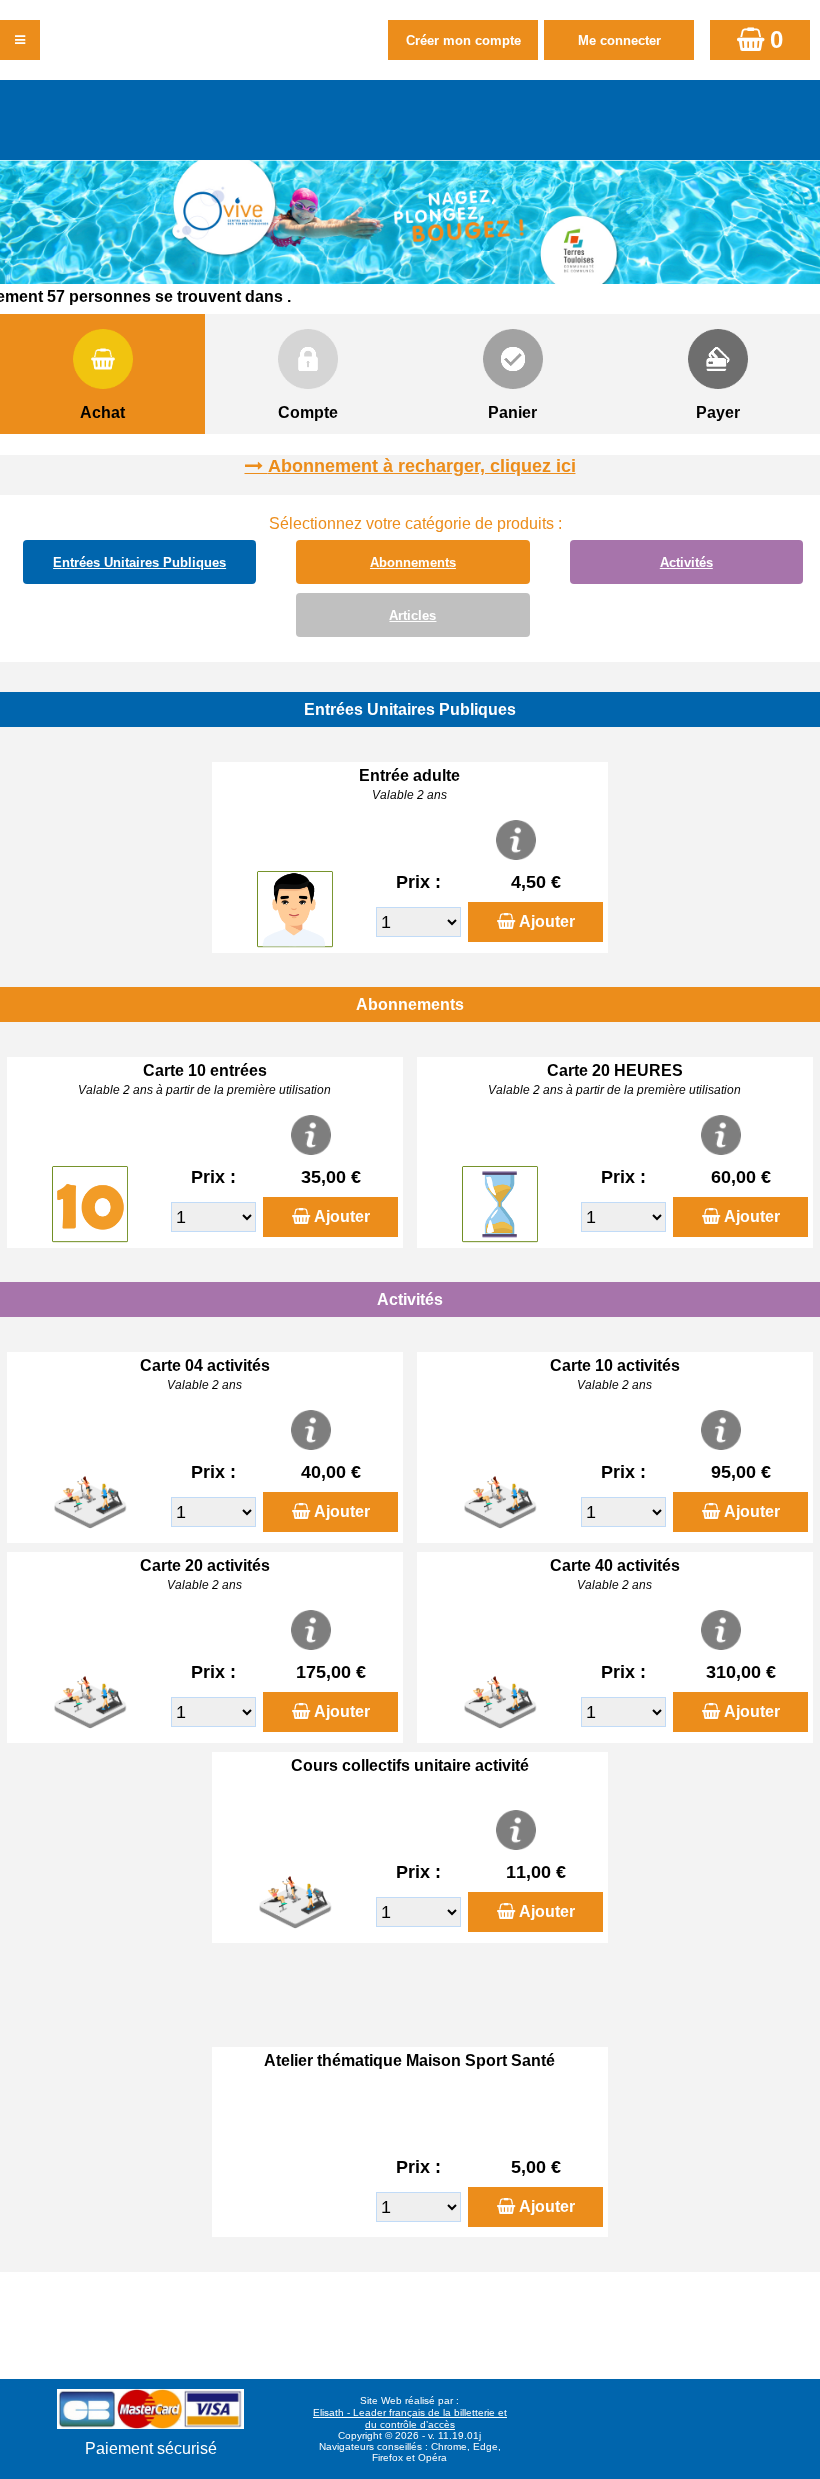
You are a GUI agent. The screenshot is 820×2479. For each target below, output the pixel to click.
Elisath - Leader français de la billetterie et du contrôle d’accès (410, 2418)
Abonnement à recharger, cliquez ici (422, 466)
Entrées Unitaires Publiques (139, 562)
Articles (412, 615)
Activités (686, 562)
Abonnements (413, 562)
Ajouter (547, 921)
